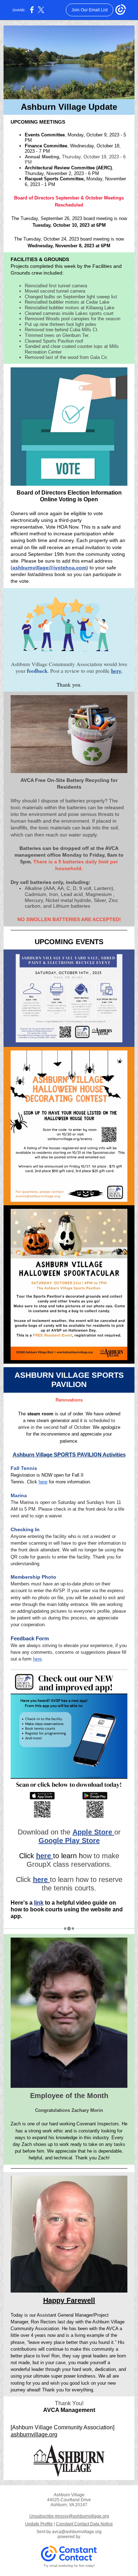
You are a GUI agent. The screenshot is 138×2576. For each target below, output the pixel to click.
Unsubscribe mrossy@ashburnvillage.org (69, 2516)
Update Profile (39, 2524)
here (116, 671)
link (39, 1903)
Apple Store (93, 1832)
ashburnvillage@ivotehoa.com (49, 568)
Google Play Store (69, 1841)
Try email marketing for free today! (69, 2566)
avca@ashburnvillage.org (77, 2532)
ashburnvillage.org (34, 2434)
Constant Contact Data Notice (84, 2524)
